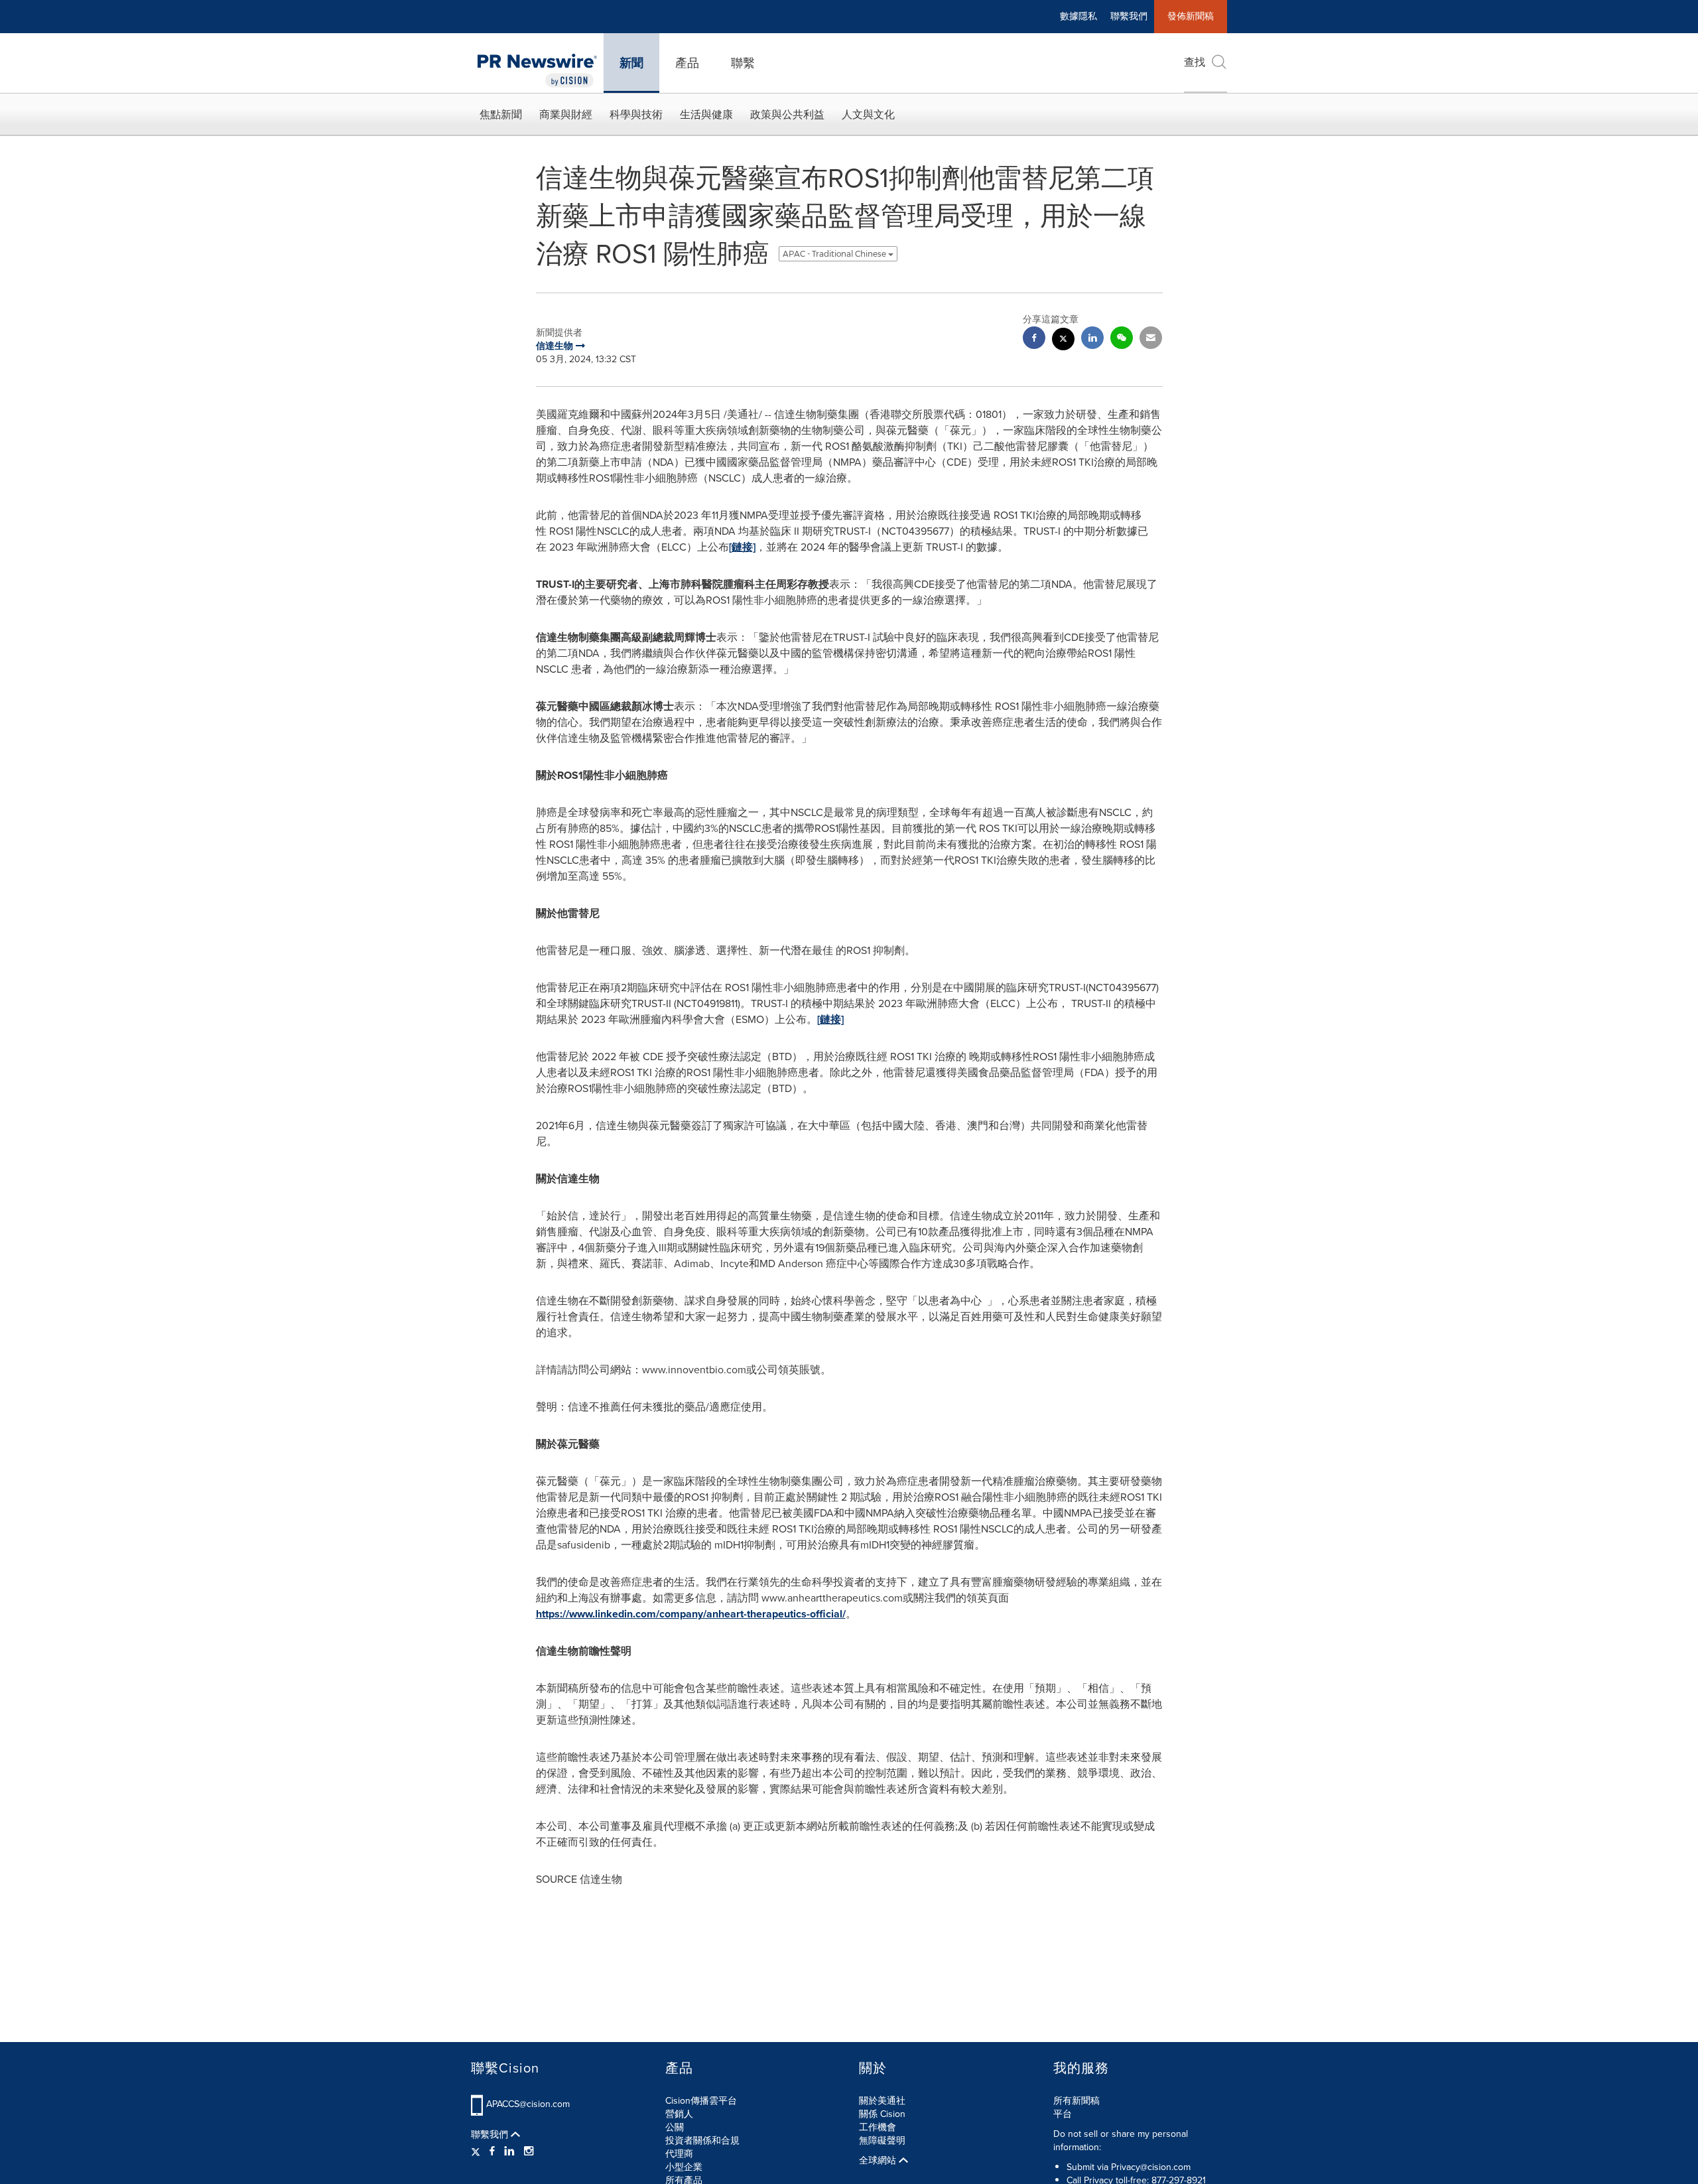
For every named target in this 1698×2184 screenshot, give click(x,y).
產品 (687, 63)
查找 (1195, 62)
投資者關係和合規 (702, 2141)
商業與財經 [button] (566, 114)
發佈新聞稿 (1191, 16)
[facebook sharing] (1034, 339)
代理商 (679, 2154)
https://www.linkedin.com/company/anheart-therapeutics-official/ (691, 1614)
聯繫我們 (1129, 16)
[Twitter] (477, 2151)
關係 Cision (882, 2114)
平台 (1063, 2114)
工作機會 (878, 2127)
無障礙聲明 (882, 2141)
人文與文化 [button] (868, 114)
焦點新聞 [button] (501, 114)
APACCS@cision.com (528, 2104)
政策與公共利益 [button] (787, 114)
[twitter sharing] (1063, 341)
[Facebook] (492, 2151)
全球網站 (879, 2161)
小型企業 (684, 2167)
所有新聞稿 (1077, 2101)
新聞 (631, 63)
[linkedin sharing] (1092, 339)
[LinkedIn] (509, 2151)
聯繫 (743, 63)
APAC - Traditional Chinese (835, 254)
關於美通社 (882, 2101)
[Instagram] (529, 2151)
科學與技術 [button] (636, 114)
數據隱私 (1078, 16)
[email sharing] (1151, 339)
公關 (675, 2127)
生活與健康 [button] (706, 114)
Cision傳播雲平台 (701, 2101)
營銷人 (679, 2114)
